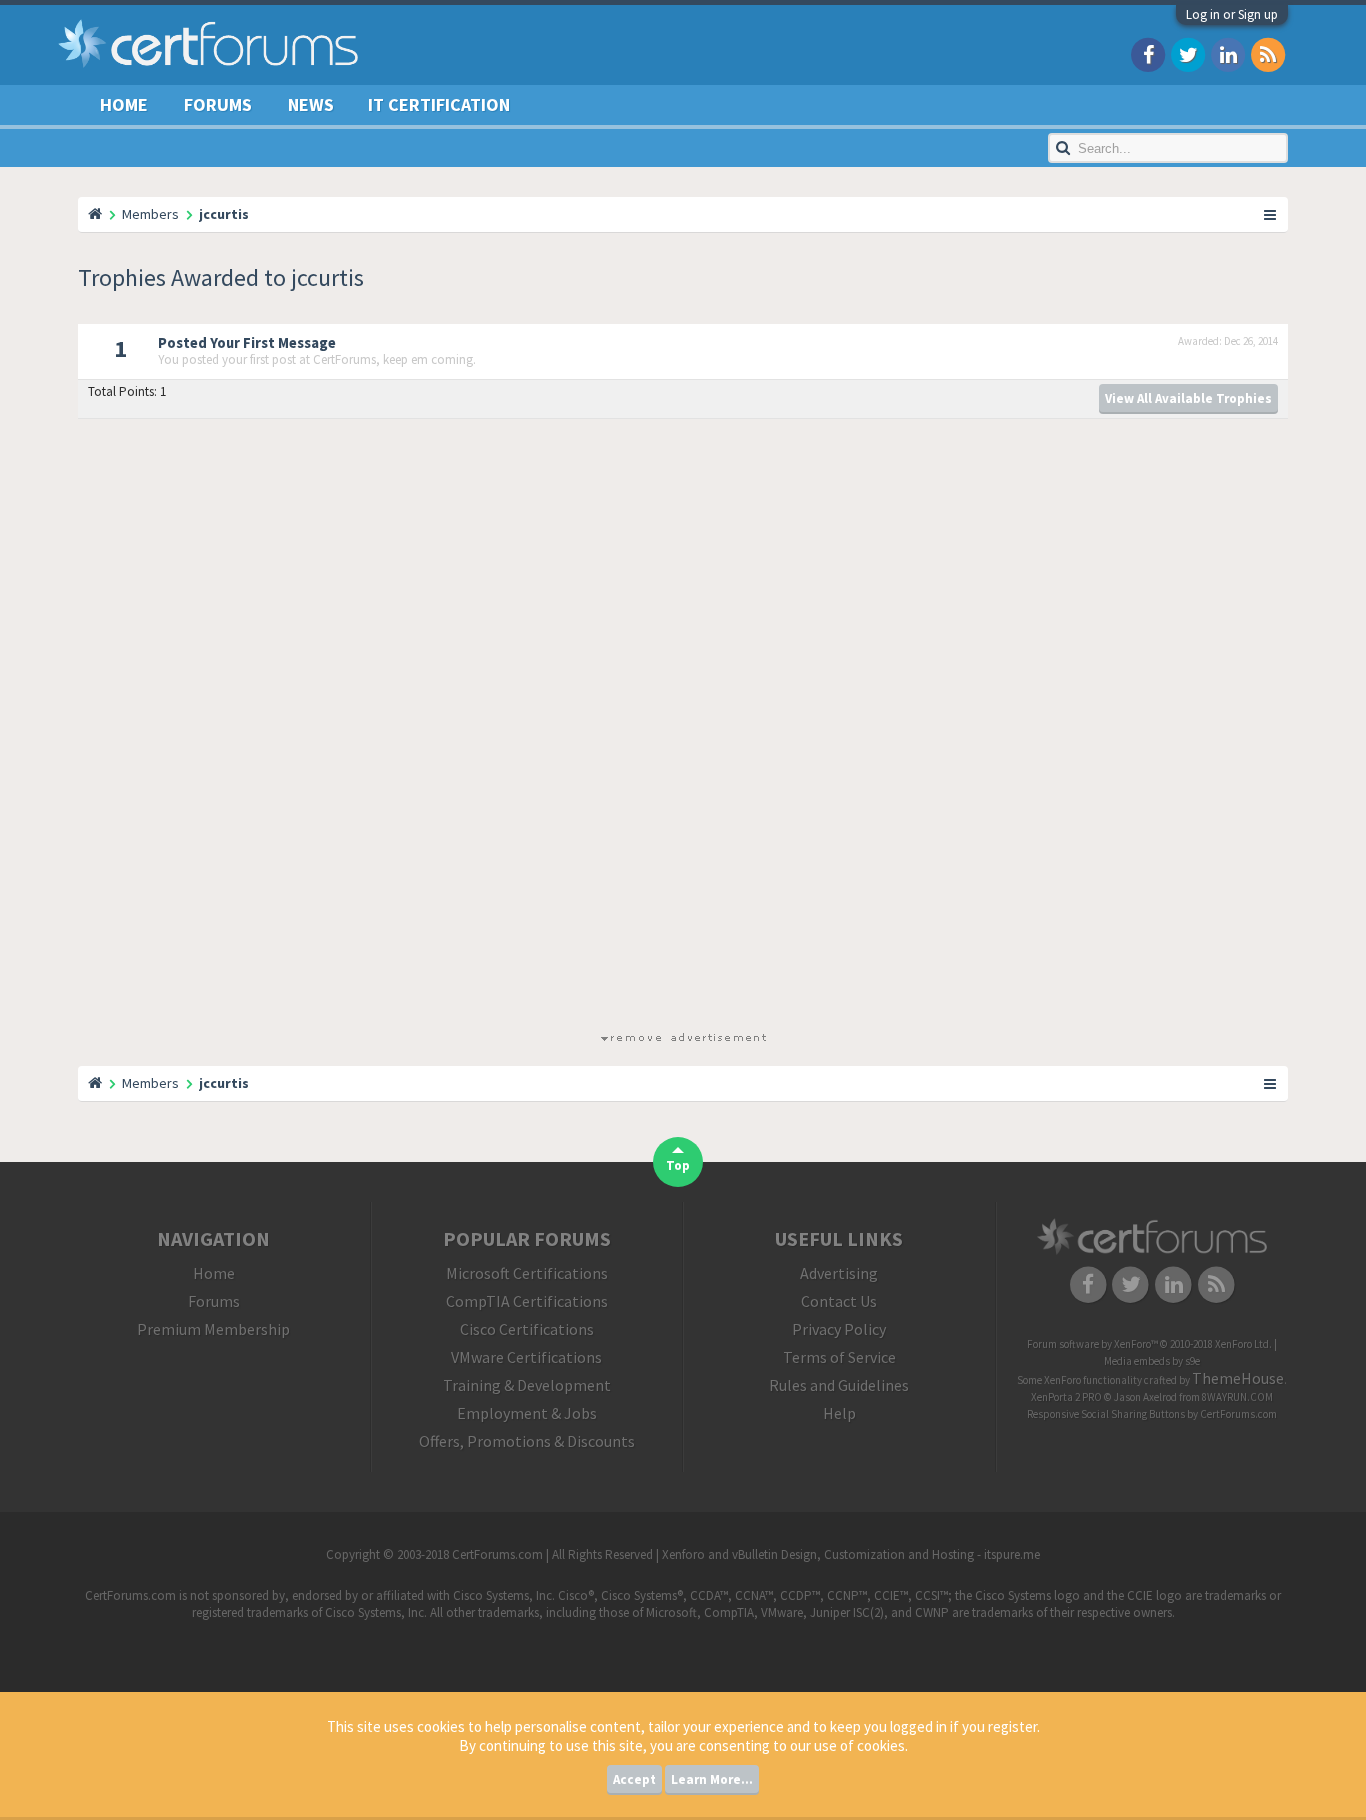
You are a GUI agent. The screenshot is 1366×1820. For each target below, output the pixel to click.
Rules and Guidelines (839, 1385)
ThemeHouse (1238, 1378)
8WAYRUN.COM (1237, 1397)
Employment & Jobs (527, 1413)
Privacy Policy (839, 1329)
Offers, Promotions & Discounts (527, 1441)
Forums (218, 104)
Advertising (839, 1273)
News (311, 104)
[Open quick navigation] (1271, 214)
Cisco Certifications (527, 1329)
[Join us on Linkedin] (1228, 53)
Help (839, 1413)
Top (678, 1165)
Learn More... (712, 1779)
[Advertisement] (683, 729)
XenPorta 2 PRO (1066, 1397)
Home (124, 104)
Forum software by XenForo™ (1149, 1344)
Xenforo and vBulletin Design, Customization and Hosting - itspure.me (851, 1554)
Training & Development (527, 1385)
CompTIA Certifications (527, 1301)
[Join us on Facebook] (1148, 53)
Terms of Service (839, 1357)
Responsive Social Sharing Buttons (1106, 1414)
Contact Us (839, 1301)
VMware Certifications (526, 1357)
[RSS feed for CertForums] (1268, 53)
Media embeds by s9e (1152, 1361)
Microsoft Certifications (527, 1273)
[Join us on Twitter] (1188, 53)
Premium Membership (213, 1329)
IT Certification (439, 104)
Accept (634, 1779)
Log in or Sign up (1232, 14)
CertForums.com (1238, 1414)
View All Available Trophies (1188, 398)
